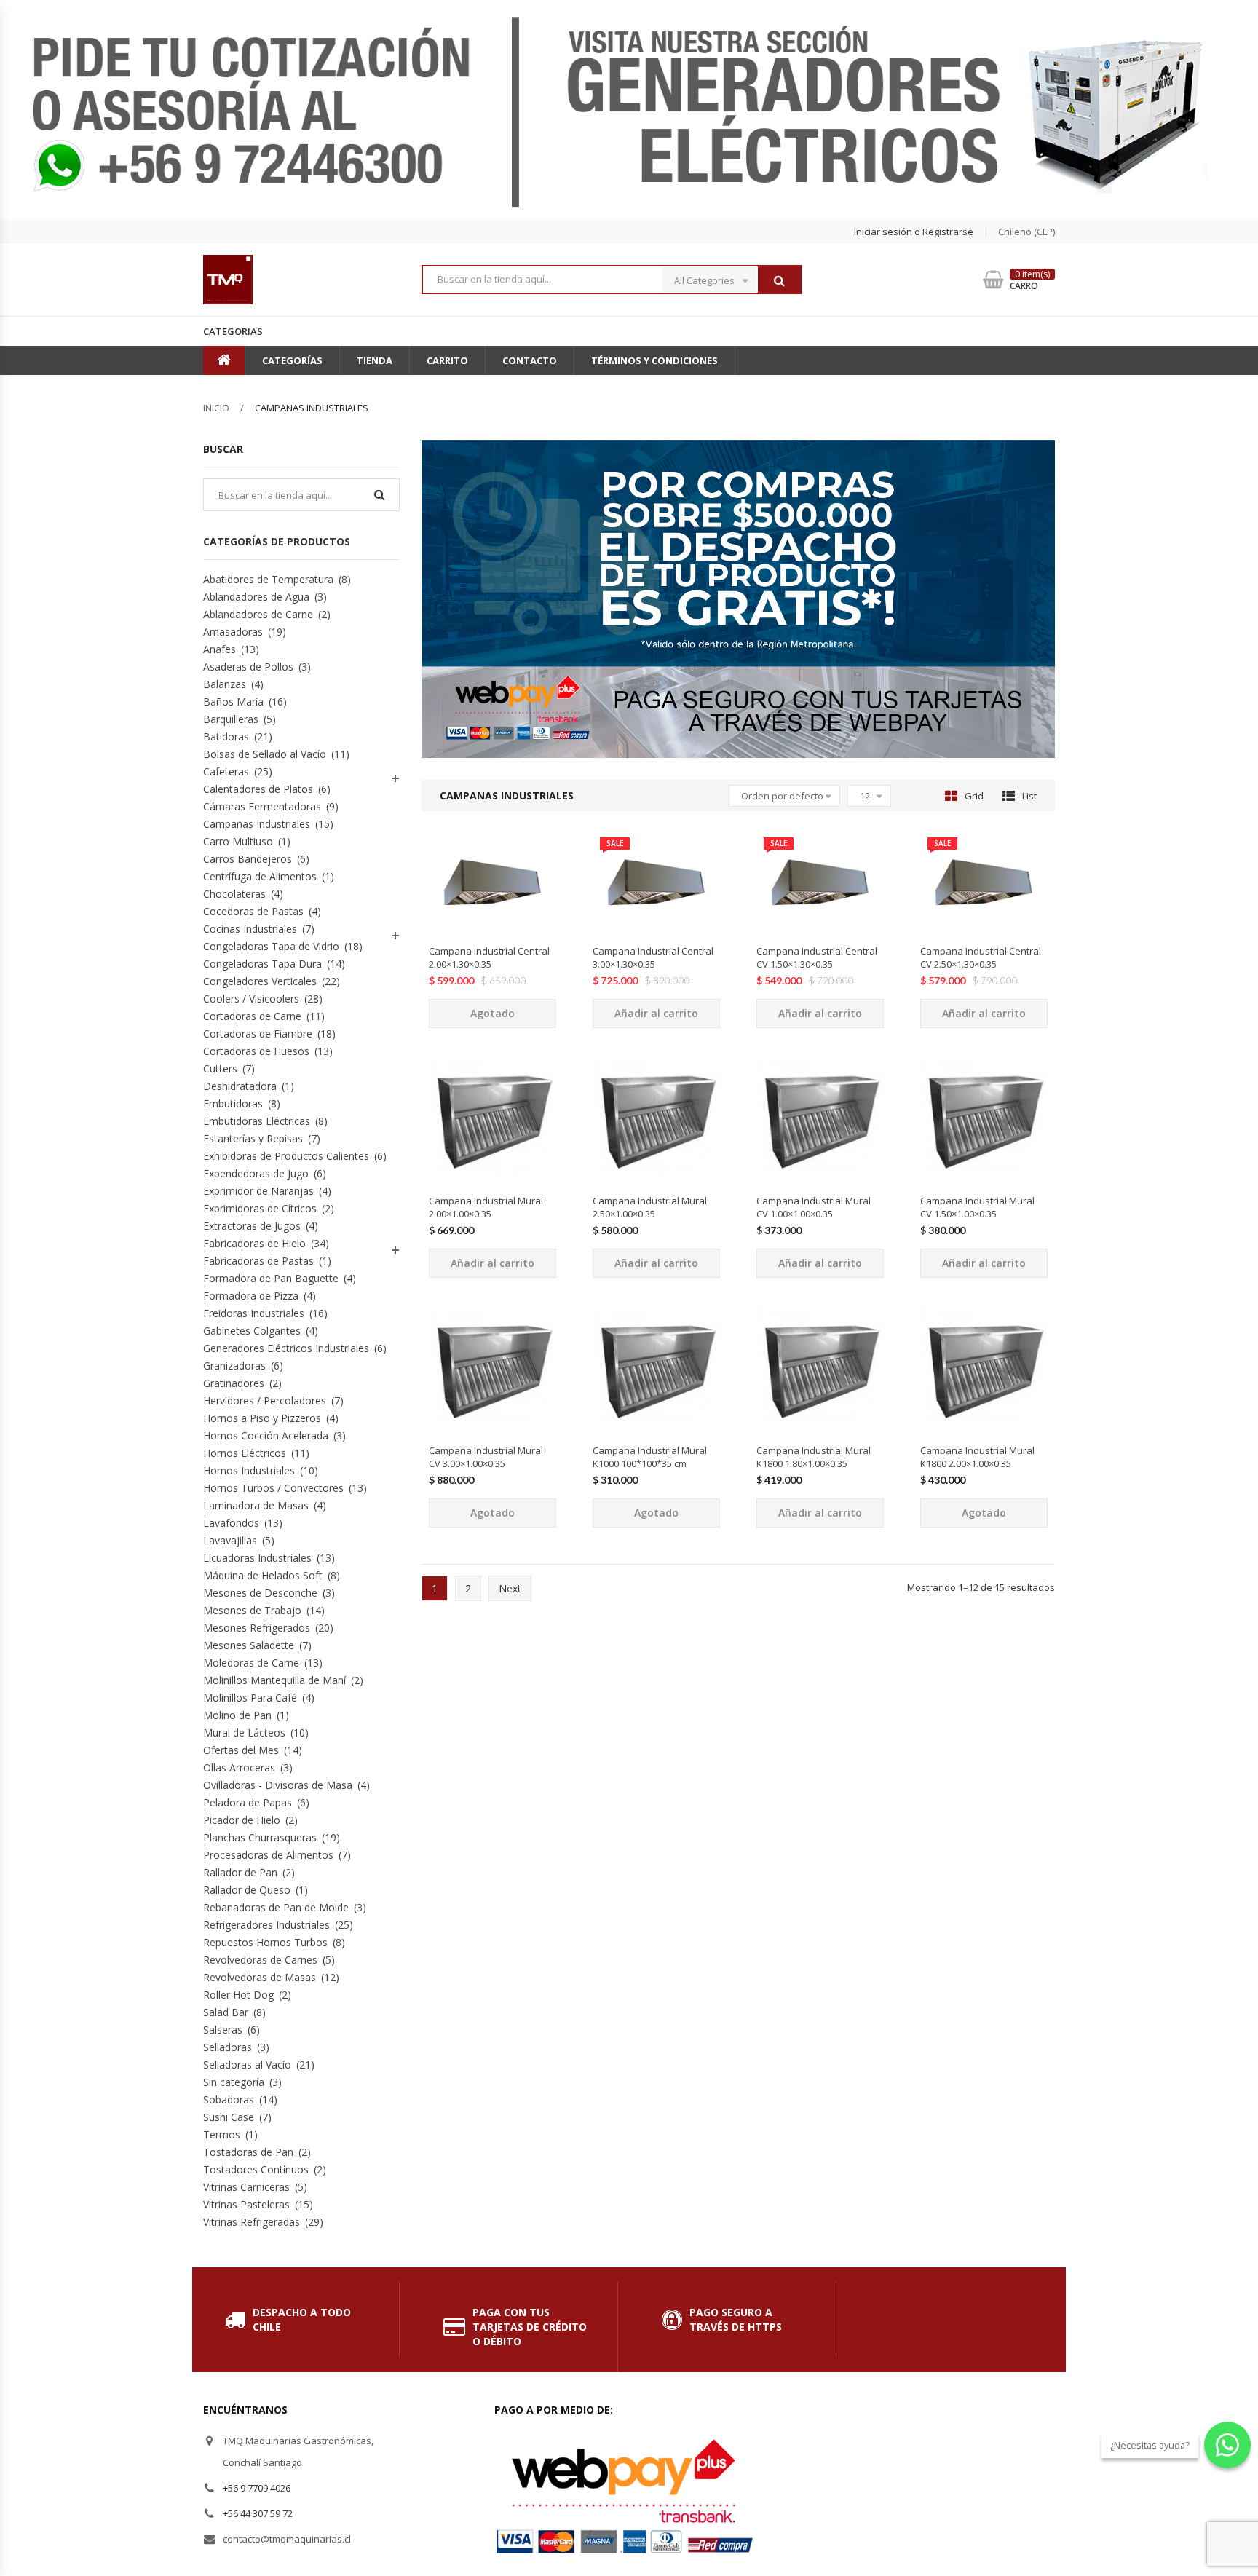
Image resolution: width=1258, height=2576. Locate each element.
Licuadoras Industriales (257, 1558)
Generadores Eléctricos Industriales (286, 1348)
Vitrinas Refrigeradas (252, 2222)
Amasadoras (233, 632)
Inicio (216, 408)
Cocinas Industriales (250, 929)
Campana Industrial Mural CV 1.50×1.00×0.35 (977, 1207)
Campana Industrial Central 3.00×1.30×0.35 (653, 957)
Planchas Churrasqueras (260, 1837)
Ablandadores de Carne (258, 614)
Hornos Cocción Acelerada (266, 1435)
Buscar (779, 280)
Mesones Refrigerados (257, 1628)
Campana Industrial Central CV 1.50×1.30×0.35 (817, 957)
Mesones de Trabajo (252, 1610)
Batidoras (226, 736)
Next (510, 1588)
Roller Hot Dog (238, 1995)
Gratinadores (234, 1383)
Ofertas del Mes (241, 1750)
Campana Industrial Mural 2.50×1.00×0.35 (650, 1207)
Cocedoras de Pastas (253, 911)
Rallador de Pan (240, 1872)
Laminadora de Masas (256, 1505)
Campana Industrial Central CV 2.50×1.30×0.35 (981, 957)
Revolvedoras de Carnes (260, 1960)
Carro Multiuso (238, 841)
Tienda (375, 360)
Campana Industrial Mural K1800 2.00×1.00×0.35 (977, 1457)
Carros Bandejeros (248, 859)
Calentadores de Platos (258, 789)
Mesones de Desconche (260, 1593)
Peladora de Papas (248, 1802)
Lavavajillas (230, 1540)
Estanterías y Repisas (253, 1138)
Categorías (292, 360)
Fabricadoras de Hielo (254, 1243)
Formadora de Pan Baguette (271, 1278)
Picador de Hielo (242, 1820)
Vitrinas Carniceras (246, 2187)
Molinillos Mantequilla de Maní (274, 1680)
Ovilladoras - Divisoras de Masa (278, 1785)
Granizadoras (234, 1366)
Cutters (220, 1068)
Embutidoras (233, 1103)
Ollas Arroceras (239, 1767)
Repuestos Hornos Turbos (265, 1942)
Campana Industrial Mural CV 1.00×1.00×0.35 (814, 1207)
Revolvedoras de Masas (260, 1977)
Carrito (447, 360)
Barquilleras (231, 719)
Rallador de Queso (247, 1890)
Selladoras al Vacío (247, 2065)
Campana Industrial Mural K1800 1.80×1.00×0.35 (814, 1457)
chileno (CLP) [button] (1026, 232)
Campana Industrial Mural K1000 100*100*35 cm (650, 1457)
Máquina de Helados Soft (263, 1575)
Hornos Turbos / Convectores (273, 1488)
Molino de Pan (237, 1715)
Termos (222, 2134)
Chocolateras (234, 894)
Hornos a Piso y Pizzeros (262, 1418)
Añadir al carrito (656, 1013)
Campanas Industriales (257, 824)
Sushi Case (229, 2117)
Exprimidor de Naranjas (258, 1191)
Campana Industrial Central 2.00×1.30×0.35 (489, 957)
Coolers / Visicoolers (251, 999)
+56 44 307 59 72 (258, 2513)
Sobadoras (229, 2099)
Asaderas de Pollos (248, 667)
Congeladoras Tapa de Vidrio (271, 946)
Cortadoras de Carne (252, 1016)
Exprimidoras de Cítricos (260, 1208)
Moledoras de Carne (251, 1663)
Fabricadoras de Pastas (258, 1261)
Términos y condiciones (654, 360)
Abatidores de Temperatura (268, 579)
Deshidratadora (240, 1086)
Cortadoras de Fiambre (258, 1034)
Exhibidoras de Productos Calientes (286, 1156)
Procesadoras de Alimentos (268, 1855)
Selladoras (228, 2047)
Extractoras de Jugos (252, 1226)
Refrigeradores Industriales (266, 1925)
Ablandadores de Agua (256, 597)
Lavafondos (231, 1523)
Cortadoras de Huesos (256, 1051)
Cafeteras (226, 771)
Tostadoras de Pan (248, 2152)
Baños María (233, 702)
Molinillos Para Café (250, 1698)
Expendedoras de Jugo (256, 1173)
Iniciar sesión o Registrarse (914, 232)
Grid (974, 796)
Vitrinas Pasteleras (246, 2204)
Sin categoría (234, 2082)
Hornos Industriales (249, 1470)
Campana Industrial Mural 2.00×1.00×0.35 (486, 1207)
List (1029, 796)
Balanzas (225, 684)
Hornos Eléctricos (245, 1453)
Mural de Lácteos (244, 1733)
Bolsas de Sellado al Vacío (265, 754)
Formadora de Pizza (251, 1296)
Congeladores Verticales (260, 981)
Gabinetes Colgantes (252, 1331)
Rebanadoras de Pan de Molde (276, 1907)
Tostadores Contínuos (256, 2169)
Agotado (492, 1013)
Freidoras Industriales (254, 1313)
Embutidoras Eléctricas (257, 1121)
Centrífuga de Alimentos (260, 876)
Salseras (223, 2030)
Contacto (530, 360)
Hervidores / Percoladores (265, 1400)
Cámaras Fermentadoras (262, 806)
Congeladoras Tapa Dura (262, 964)
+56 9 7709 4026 (257, 2488)
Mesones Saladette (249, 1645)
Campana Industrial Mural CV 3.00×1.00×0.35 (486, 1457)
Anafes (219, 649)
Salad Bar (226, 2012)
